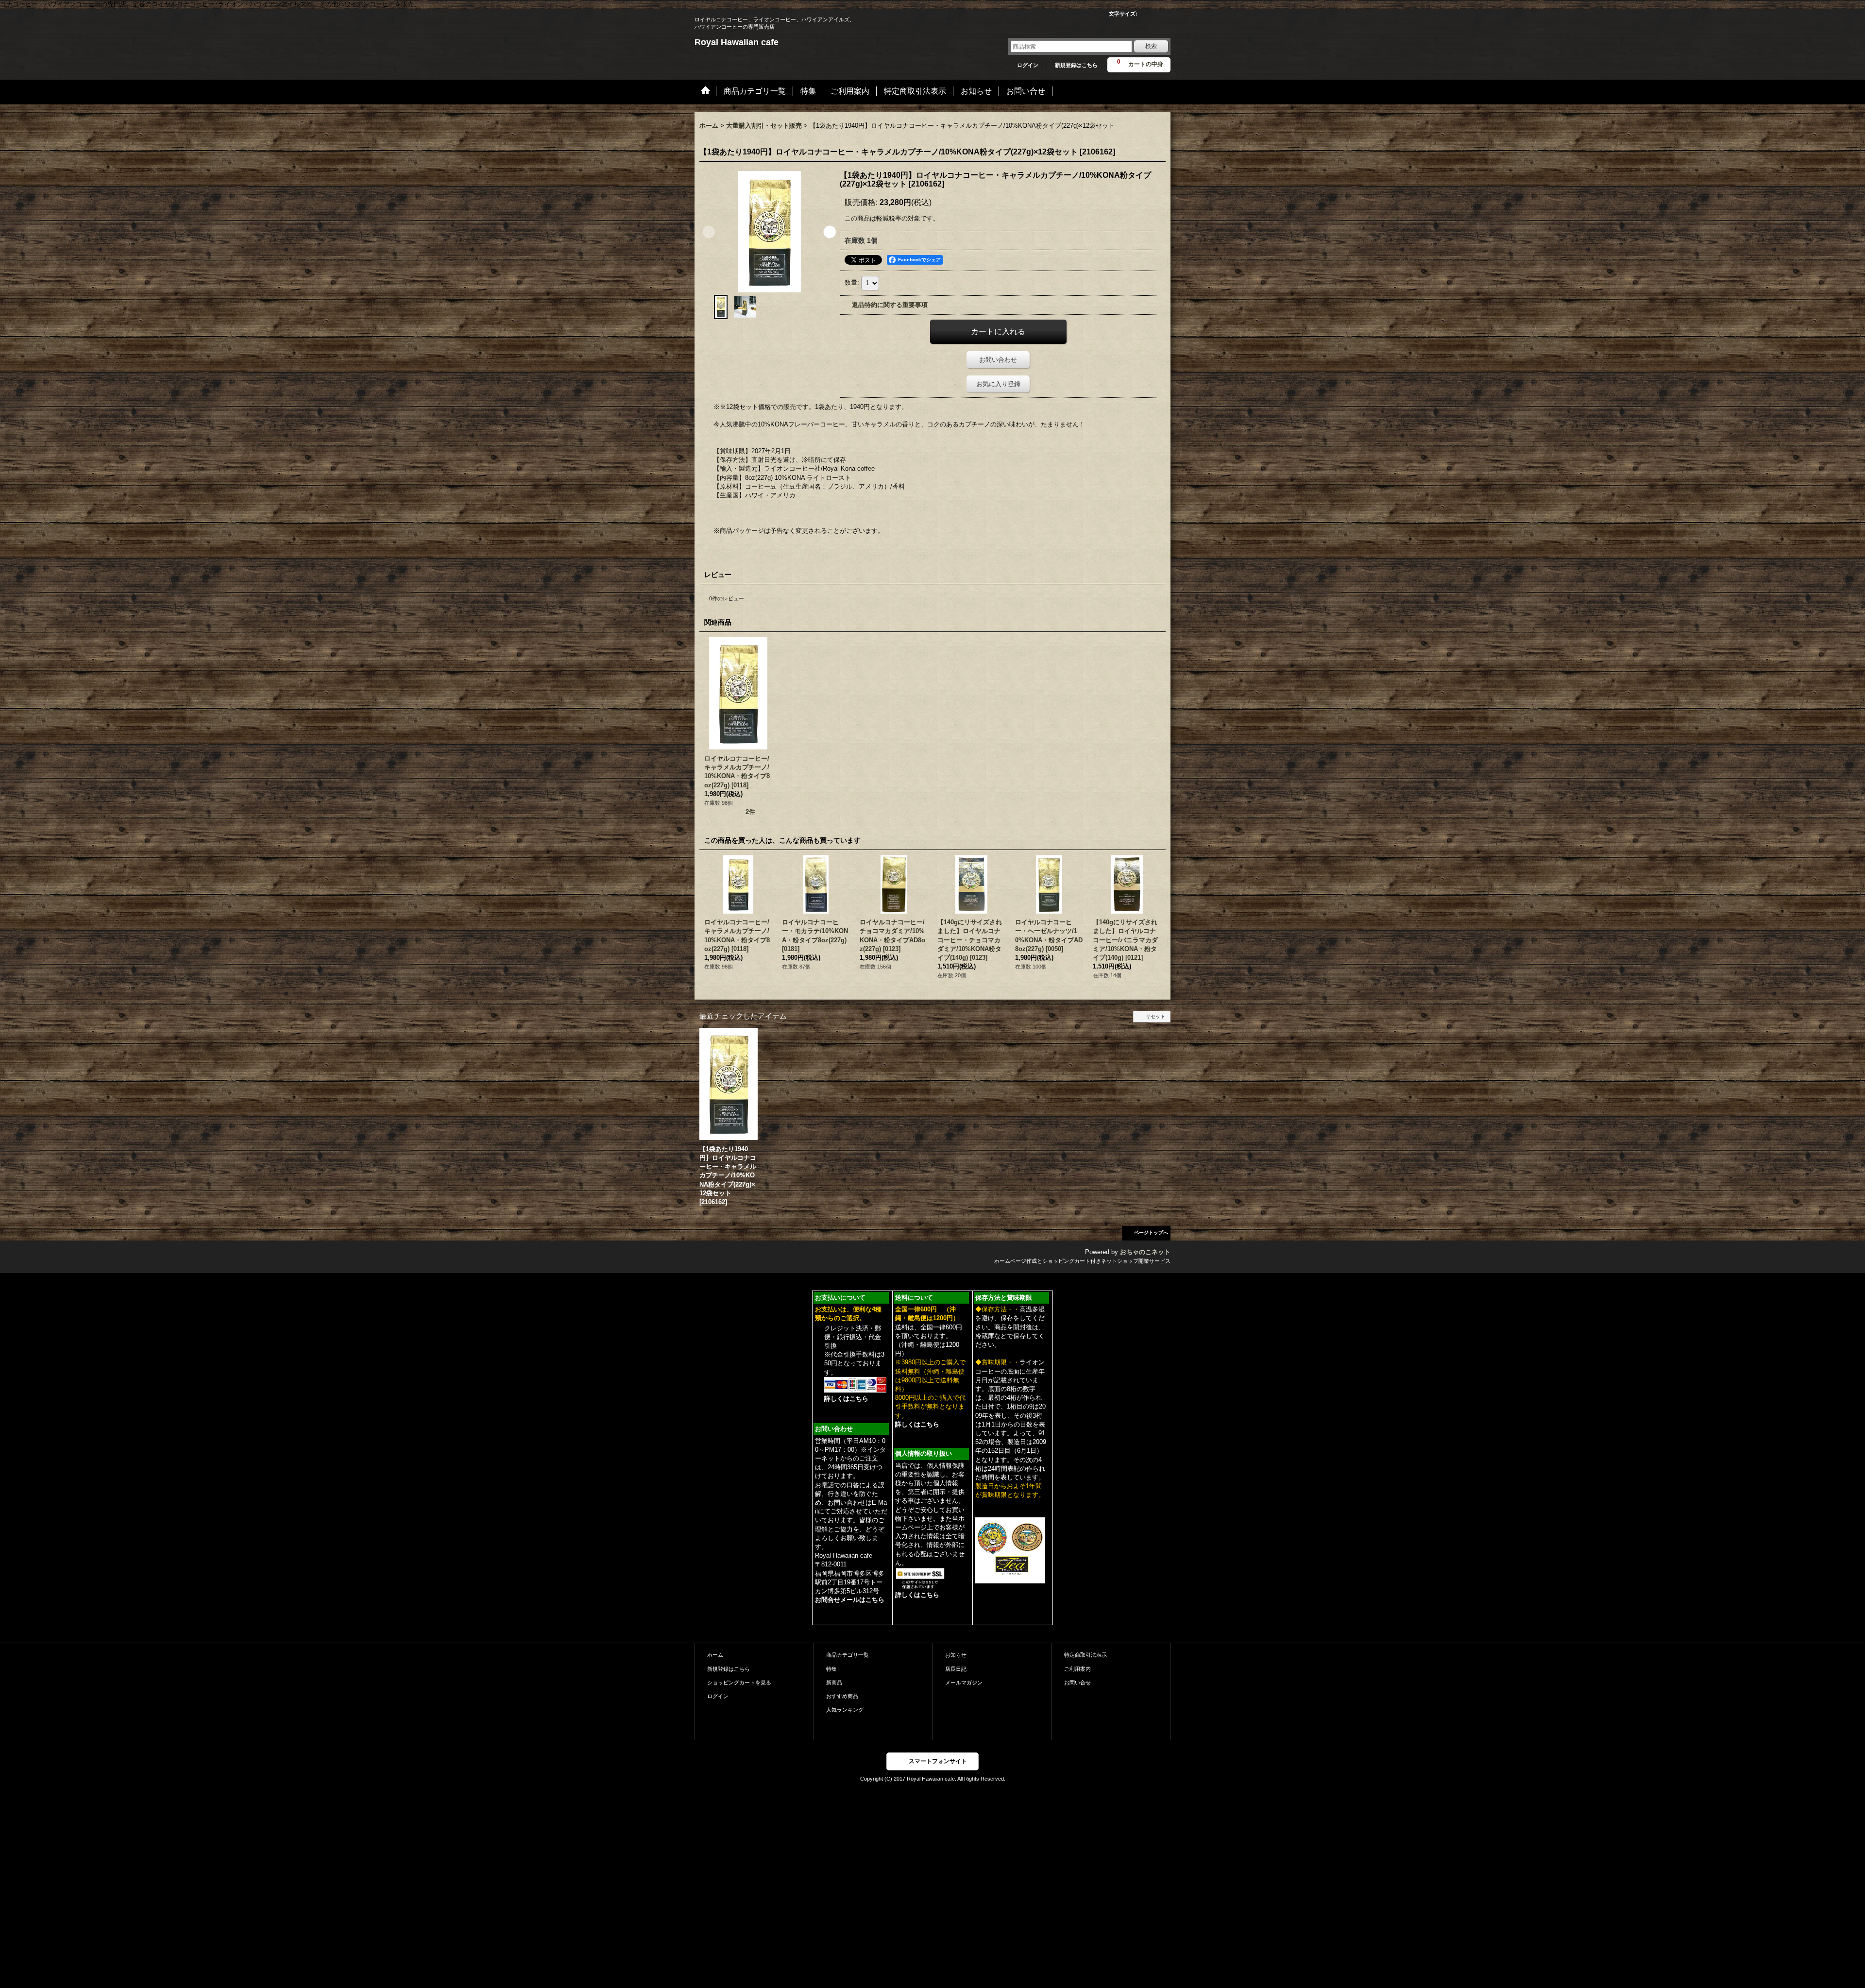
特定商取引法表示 (1085, 1655)
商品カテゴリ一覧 (848, 1655)
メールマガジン (964, 1682)
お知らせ (956, 1655)
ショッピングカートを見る (739, 1682)
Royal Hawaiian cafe (737, 42)
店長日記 (956, 1669)
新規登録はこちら (1076, 65)
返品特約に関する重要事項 (890, 305)
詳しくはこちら (846, 1399)
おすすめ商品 (842, 1696)
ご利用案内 (1077, 1669)
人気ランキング (845, 1710)
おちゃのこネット (1145, 1252)
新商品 (834, 1682)
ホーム (715, 1655)
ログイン (1028, 65)
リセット (1155, 1016)
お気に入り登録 (998, 384)
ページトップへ (1151, 1232)
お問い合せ (1077, 1682)
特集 (831, 1669)
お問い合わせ (998, 360)
